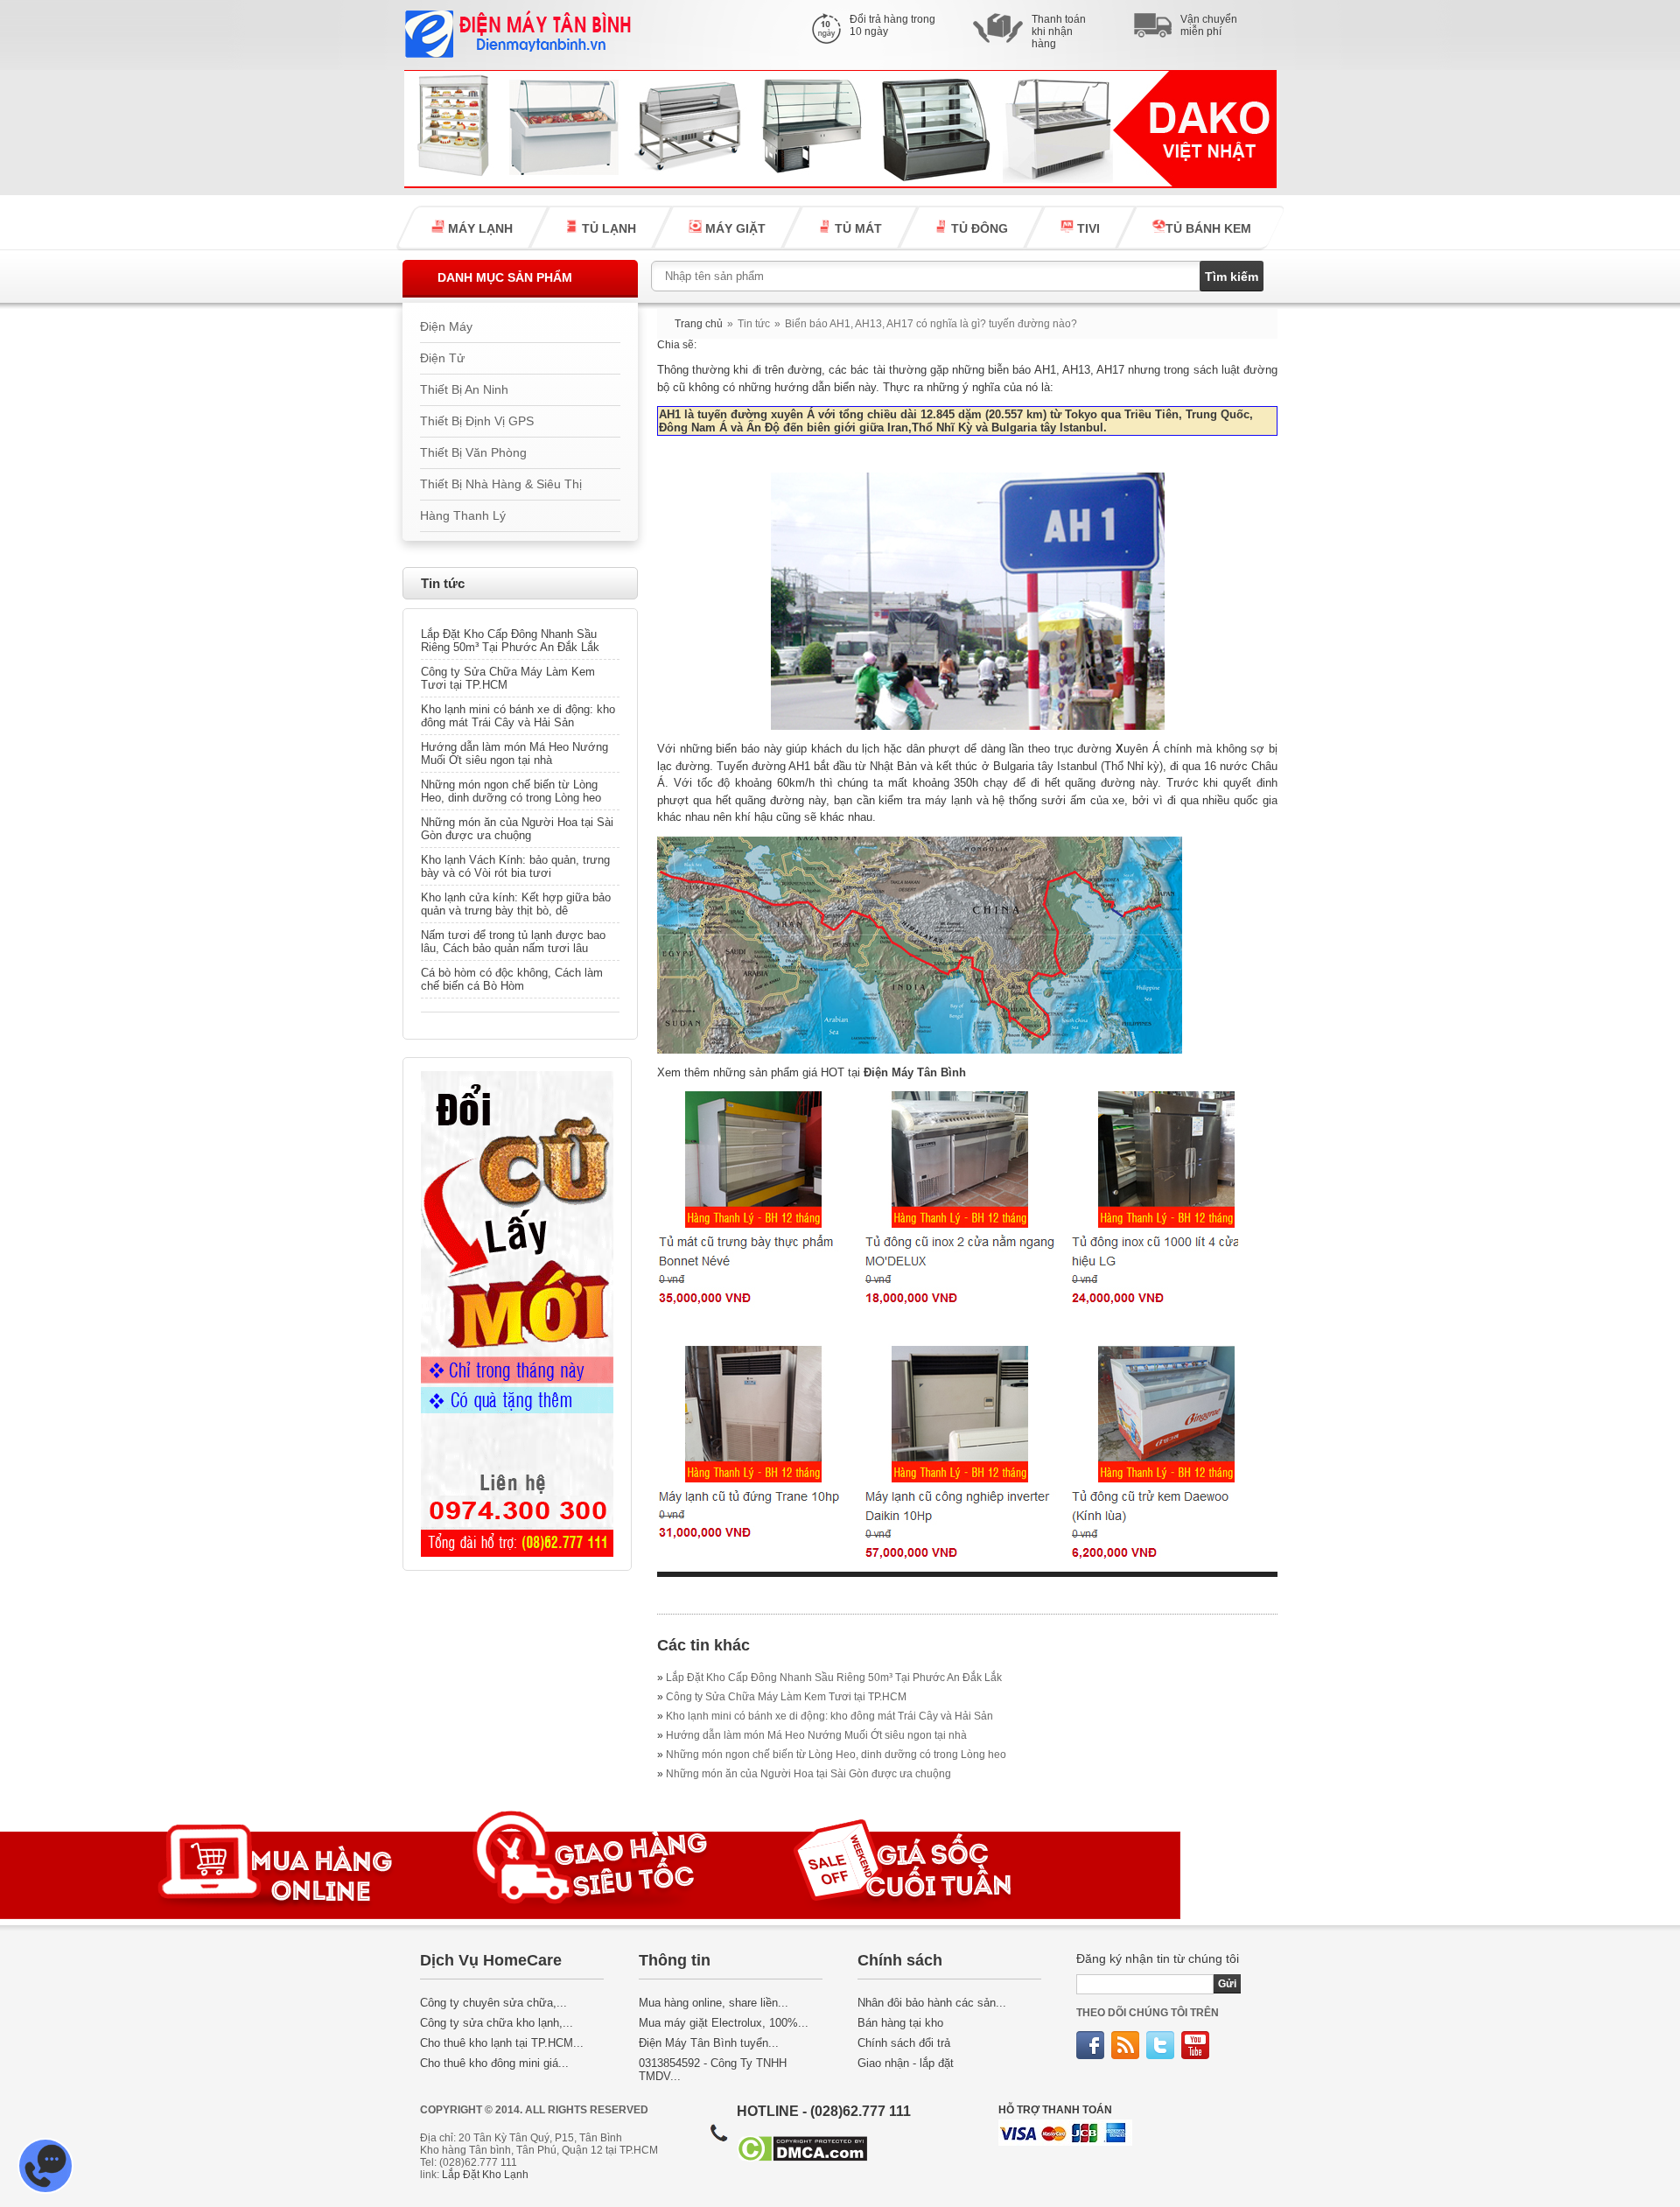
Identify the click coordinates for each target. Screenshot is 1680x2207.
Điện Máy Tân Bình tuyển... (709, 2043)
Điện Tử (442, 358)
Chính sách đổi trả (904, 2043)
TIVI (1087, 228)
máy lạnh (948, 800)
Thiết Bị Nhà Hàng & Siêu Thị (501, 484)
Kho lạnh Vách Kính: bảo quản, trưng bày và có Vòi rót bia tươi (515, 866)
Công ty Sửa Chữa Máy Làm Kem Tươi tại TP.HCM (508, 678)
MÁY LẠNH (479, 228)
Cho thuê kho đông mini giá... (494, 2063)
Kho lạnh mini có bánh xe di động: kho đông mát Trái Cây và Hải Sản (518, 716)
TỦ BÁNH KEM (1208, 228)
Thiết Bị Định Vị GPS (477, 421)
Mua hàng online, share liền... (714, 2003)
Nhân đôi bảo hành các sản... (932, 2003)
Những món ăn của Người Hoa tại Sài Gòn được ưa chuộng (517, 829)
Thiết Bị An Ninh (464, 390)
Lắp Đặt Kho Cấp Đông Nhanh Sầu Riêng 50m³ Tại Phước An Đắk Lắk (510, 641)
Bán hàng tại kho (900, 2023)
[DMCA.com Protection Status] (802, 2158)
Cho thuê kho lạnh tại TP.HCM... (502, 2043)
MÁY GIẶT (734, 228)
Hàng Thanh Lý (463, 516)
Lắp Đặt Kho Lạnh (485, 2175)
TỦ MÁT (857, 228)
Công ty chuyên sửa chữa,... (493, 2003)
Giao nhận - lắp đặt (906, 2063)
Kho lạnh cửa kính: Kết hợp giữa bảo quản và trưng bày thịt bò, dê (516, 904)
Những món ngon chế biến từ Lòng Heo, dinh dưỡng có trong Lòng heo (511, 791)
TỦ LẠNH (607, 228)
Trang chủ (699, 324)
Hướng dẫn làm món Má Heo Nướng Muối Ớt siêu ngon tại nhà (514, 753)
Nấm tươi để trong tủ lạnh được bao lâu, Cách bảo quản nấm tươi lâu (513, 942)
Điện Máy (446, 327)
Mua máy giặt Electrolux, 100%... (724, 2023)
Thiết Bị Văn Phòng (473, 453)
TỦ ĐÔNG (978, 228)
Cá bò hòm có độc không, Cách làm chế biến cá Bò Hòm (512, 979)
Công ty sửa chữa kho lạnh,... (497, 2023)
